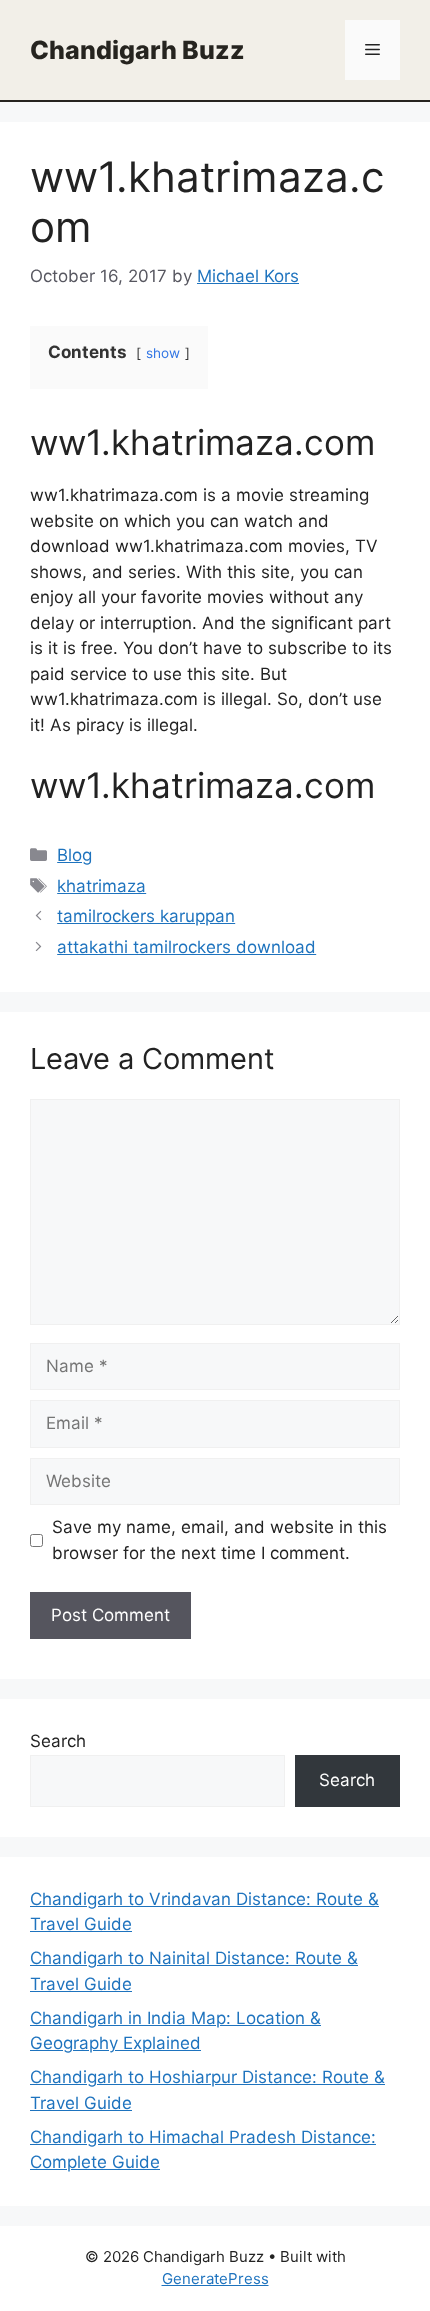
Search (58, 1741)
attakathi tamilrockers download (186, 947)
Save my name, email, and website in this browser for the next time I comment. (219, 1540)
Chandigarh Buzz (137, 50)
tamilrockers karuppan (146, 916)
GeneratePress (215, 2278)
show (163, 353)
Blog (74, 855)
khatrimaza (101, 886)
